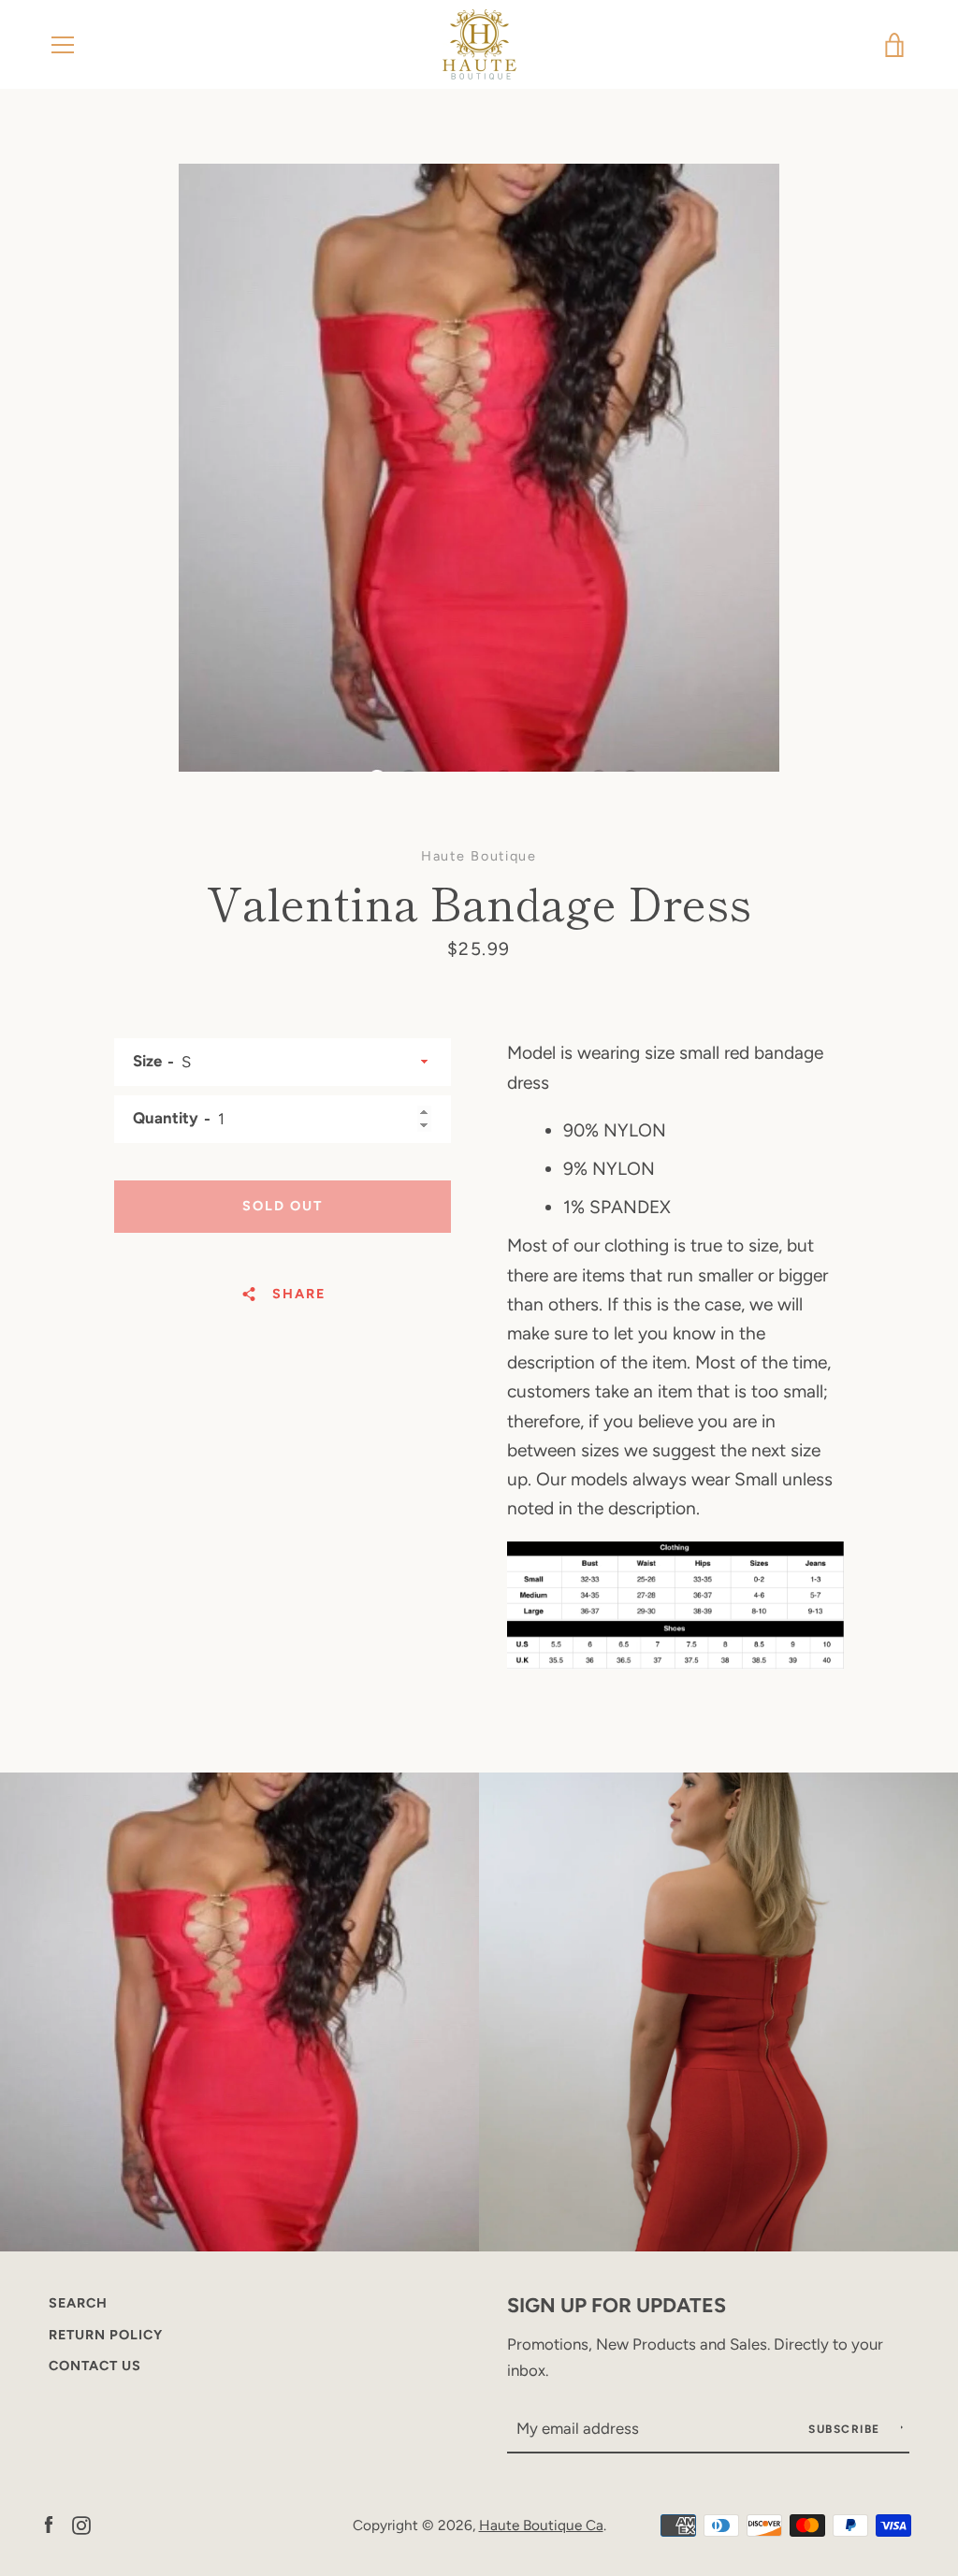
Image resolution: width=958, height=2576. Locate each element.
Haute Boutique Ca (541, 2525)
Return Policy (106, 2335)
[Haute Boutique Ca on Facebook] (49, 2524)
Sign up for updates (617, 2305)
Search (78, 2303)
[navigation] (63, 45)
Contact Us (95, 2366)
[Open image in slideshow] (479, 468)
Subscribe (846, 2429)
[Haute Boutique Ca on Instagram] (81, 2524)
